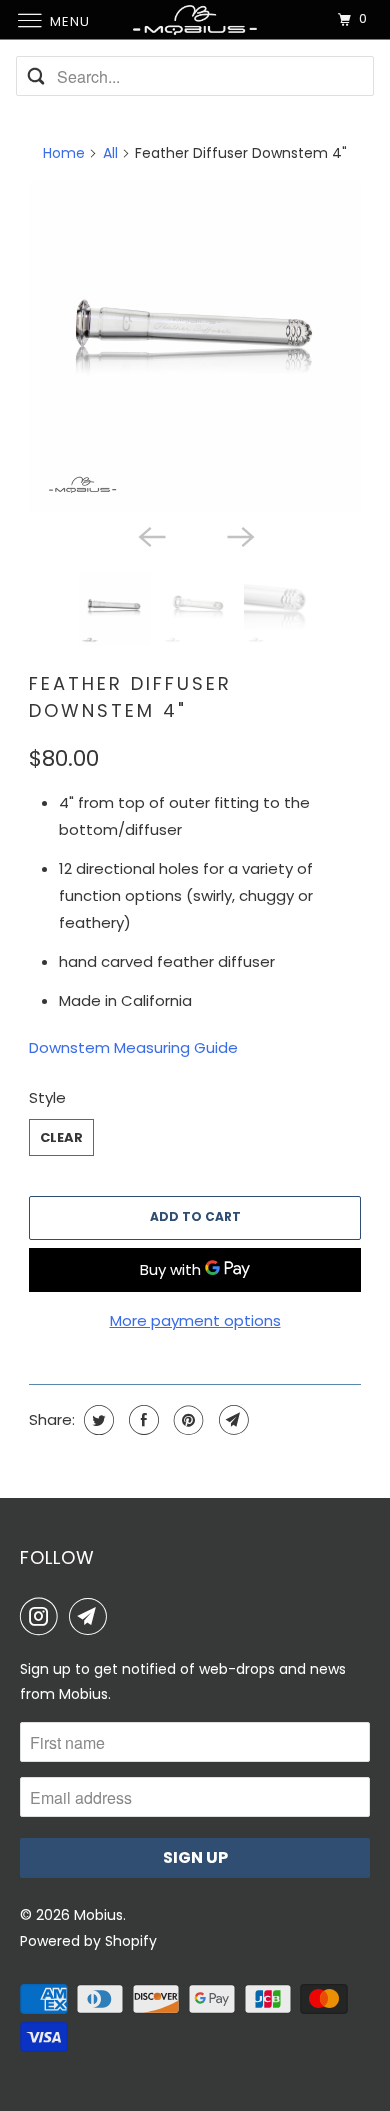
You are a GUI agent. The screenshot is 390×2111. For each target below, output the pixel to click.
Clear (61, 1137)
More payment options (195, 1320)
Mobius (98, 1915)
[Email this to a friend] (231, 1420)
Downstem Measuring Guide (133, 1047)
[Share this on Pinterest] (186, 1420)
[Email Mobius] (92, 1616)
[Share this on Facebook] (141, 1420)
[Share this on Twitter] (96, 1420)
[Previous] (151, 535)
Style (47, 1097)
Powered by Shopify (88, 1941)
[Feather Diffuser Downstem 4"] (195, 347)
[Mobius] (195, 19)
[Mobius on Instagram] (43, 1616)
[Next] (239, 535)
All (110, 153)
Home (64, 153)
